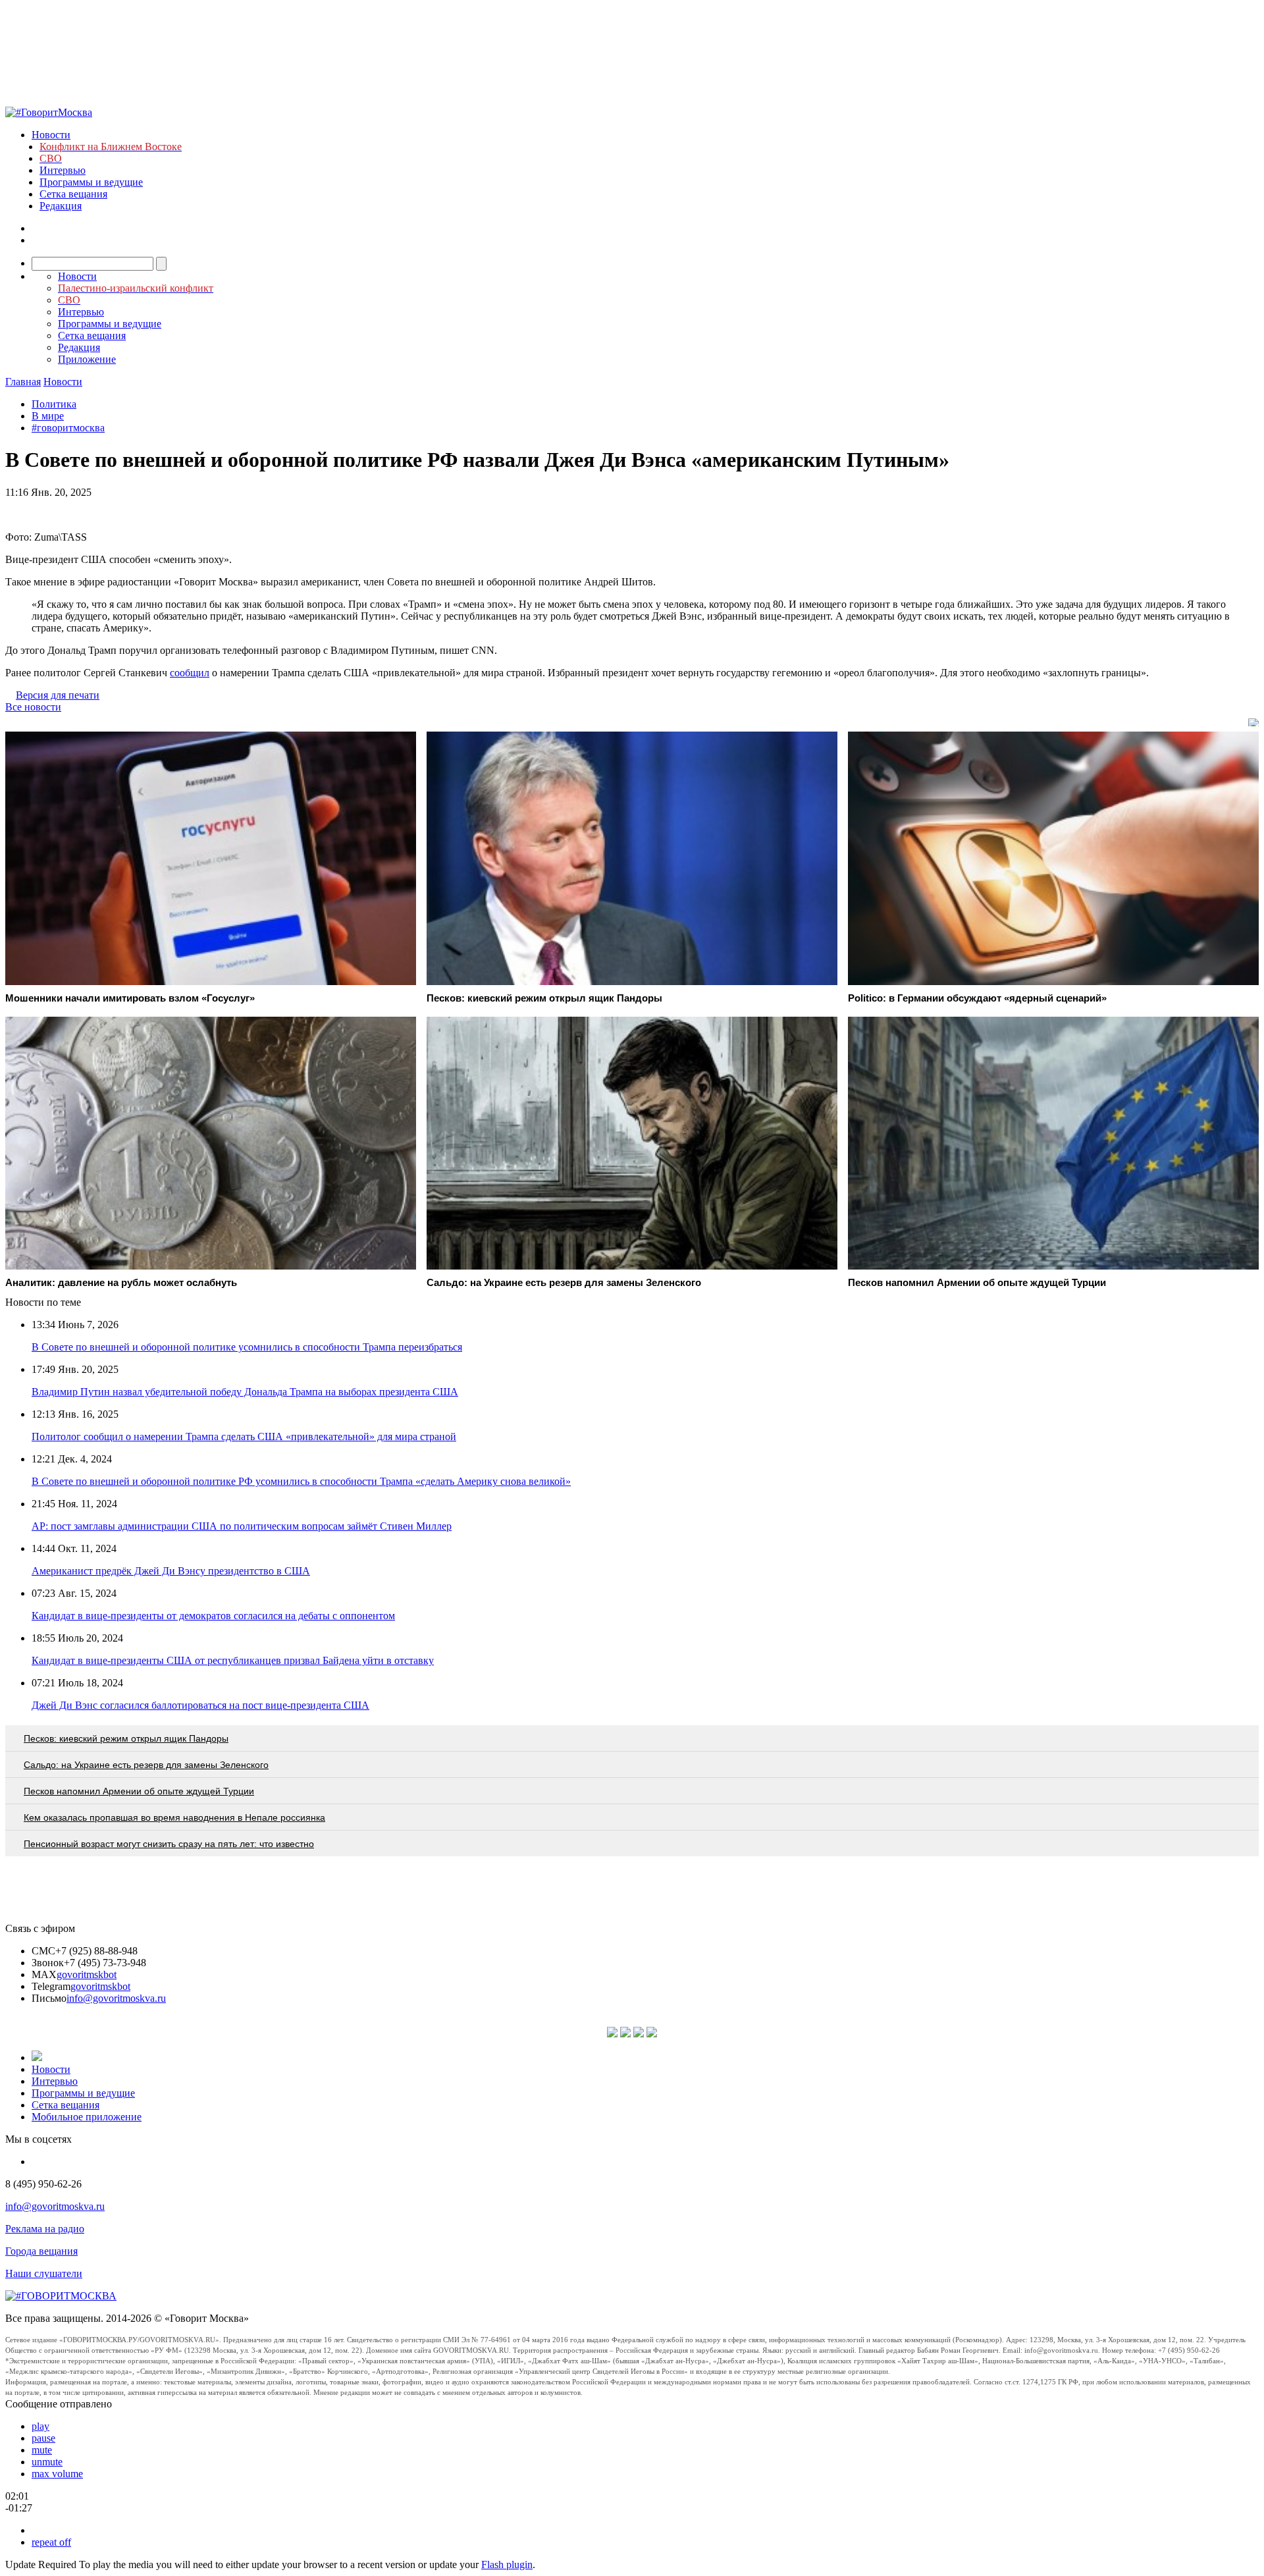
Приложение (87, 359)
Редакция (61, 206)
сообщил (190, 673)
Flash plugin (507, 2564)
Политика (54, 404)
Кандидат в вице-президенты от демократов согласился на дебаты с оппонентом (213, 1616)
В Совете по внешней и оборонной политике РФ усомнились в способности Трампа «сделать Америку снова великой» (301, 1481)
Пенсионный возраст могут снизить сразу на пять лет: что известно (169, 1844)
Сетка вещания (73, 194)
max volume (57, 2474)
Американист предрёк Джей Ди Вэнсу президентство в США (171, 1571)
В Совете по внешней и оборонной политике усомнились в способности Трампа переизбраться (247, 1347)
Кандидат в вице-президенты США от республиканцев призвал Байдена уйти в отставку (233, 1660)
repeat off (51, 2542)
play (40, 2426)
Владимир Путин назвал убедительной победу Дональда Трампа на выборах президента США (245, 1392)
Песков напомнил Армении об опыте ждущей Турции (139, 1791)
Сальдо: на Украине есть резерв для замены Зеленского (146, 1765)
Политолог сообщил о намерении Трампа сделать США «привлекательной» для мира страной (244, 1436)
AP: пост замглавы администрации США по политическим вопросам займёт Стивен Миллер (242, 1526)
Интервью (63, 170)
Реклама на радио (45, 2229)
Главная (23, 382)
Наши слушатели (44, 2273)
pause (43, 2438)
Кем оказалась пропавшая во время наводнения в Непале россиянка (174, 1817)
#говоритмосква (68, 428)
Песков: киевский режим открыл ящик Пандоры (126, 1738)
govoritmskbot (87, 1974)
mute (42, 2450)
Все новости (33, 707)
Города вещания (41, 2251)
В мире (48, 416)
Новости (51, 135)
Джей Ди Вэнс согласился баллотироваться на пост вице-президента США (200, 1705)
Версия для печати (58, 695)
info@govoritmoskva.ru (116, 1998)
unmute (47, 2462)
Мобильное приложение (87, 2117)
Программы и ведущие (91, 182)
